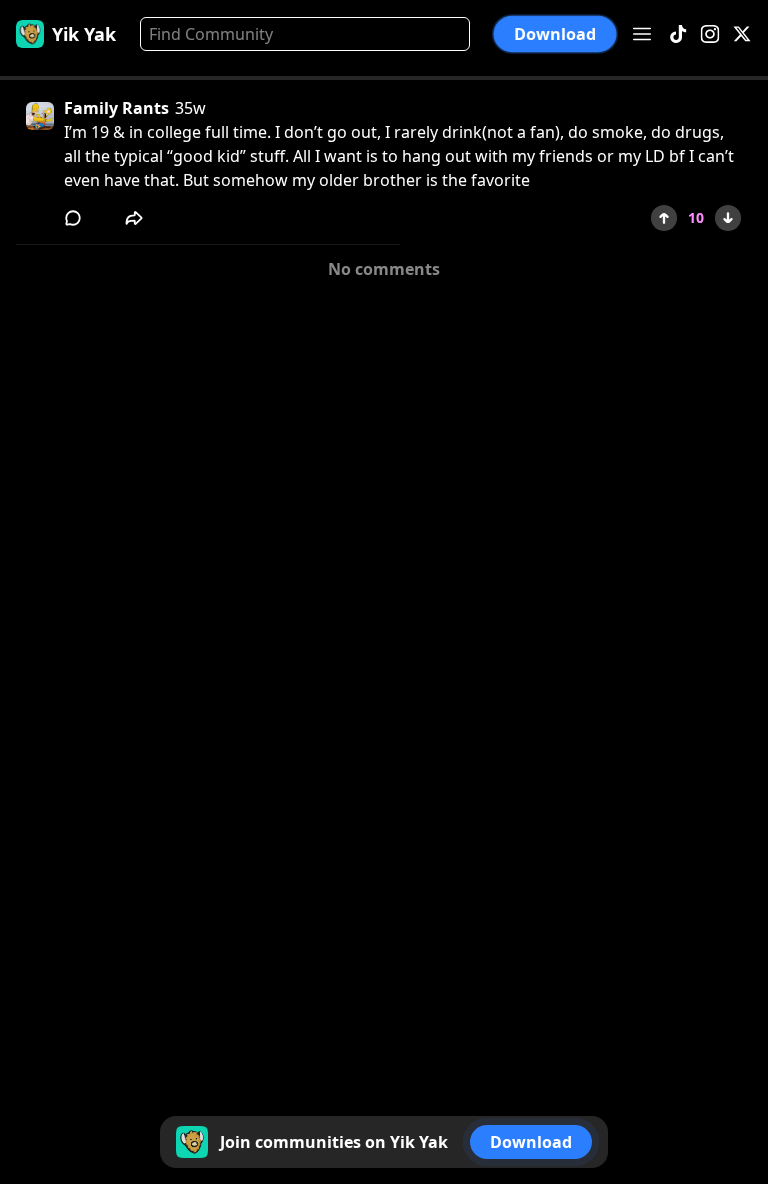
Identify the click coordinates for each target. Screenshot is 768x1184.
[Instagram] (710, 34)
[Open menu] (642, 34)
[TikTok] (678, 34)
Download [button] (555, 34)
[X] (742, 34)
